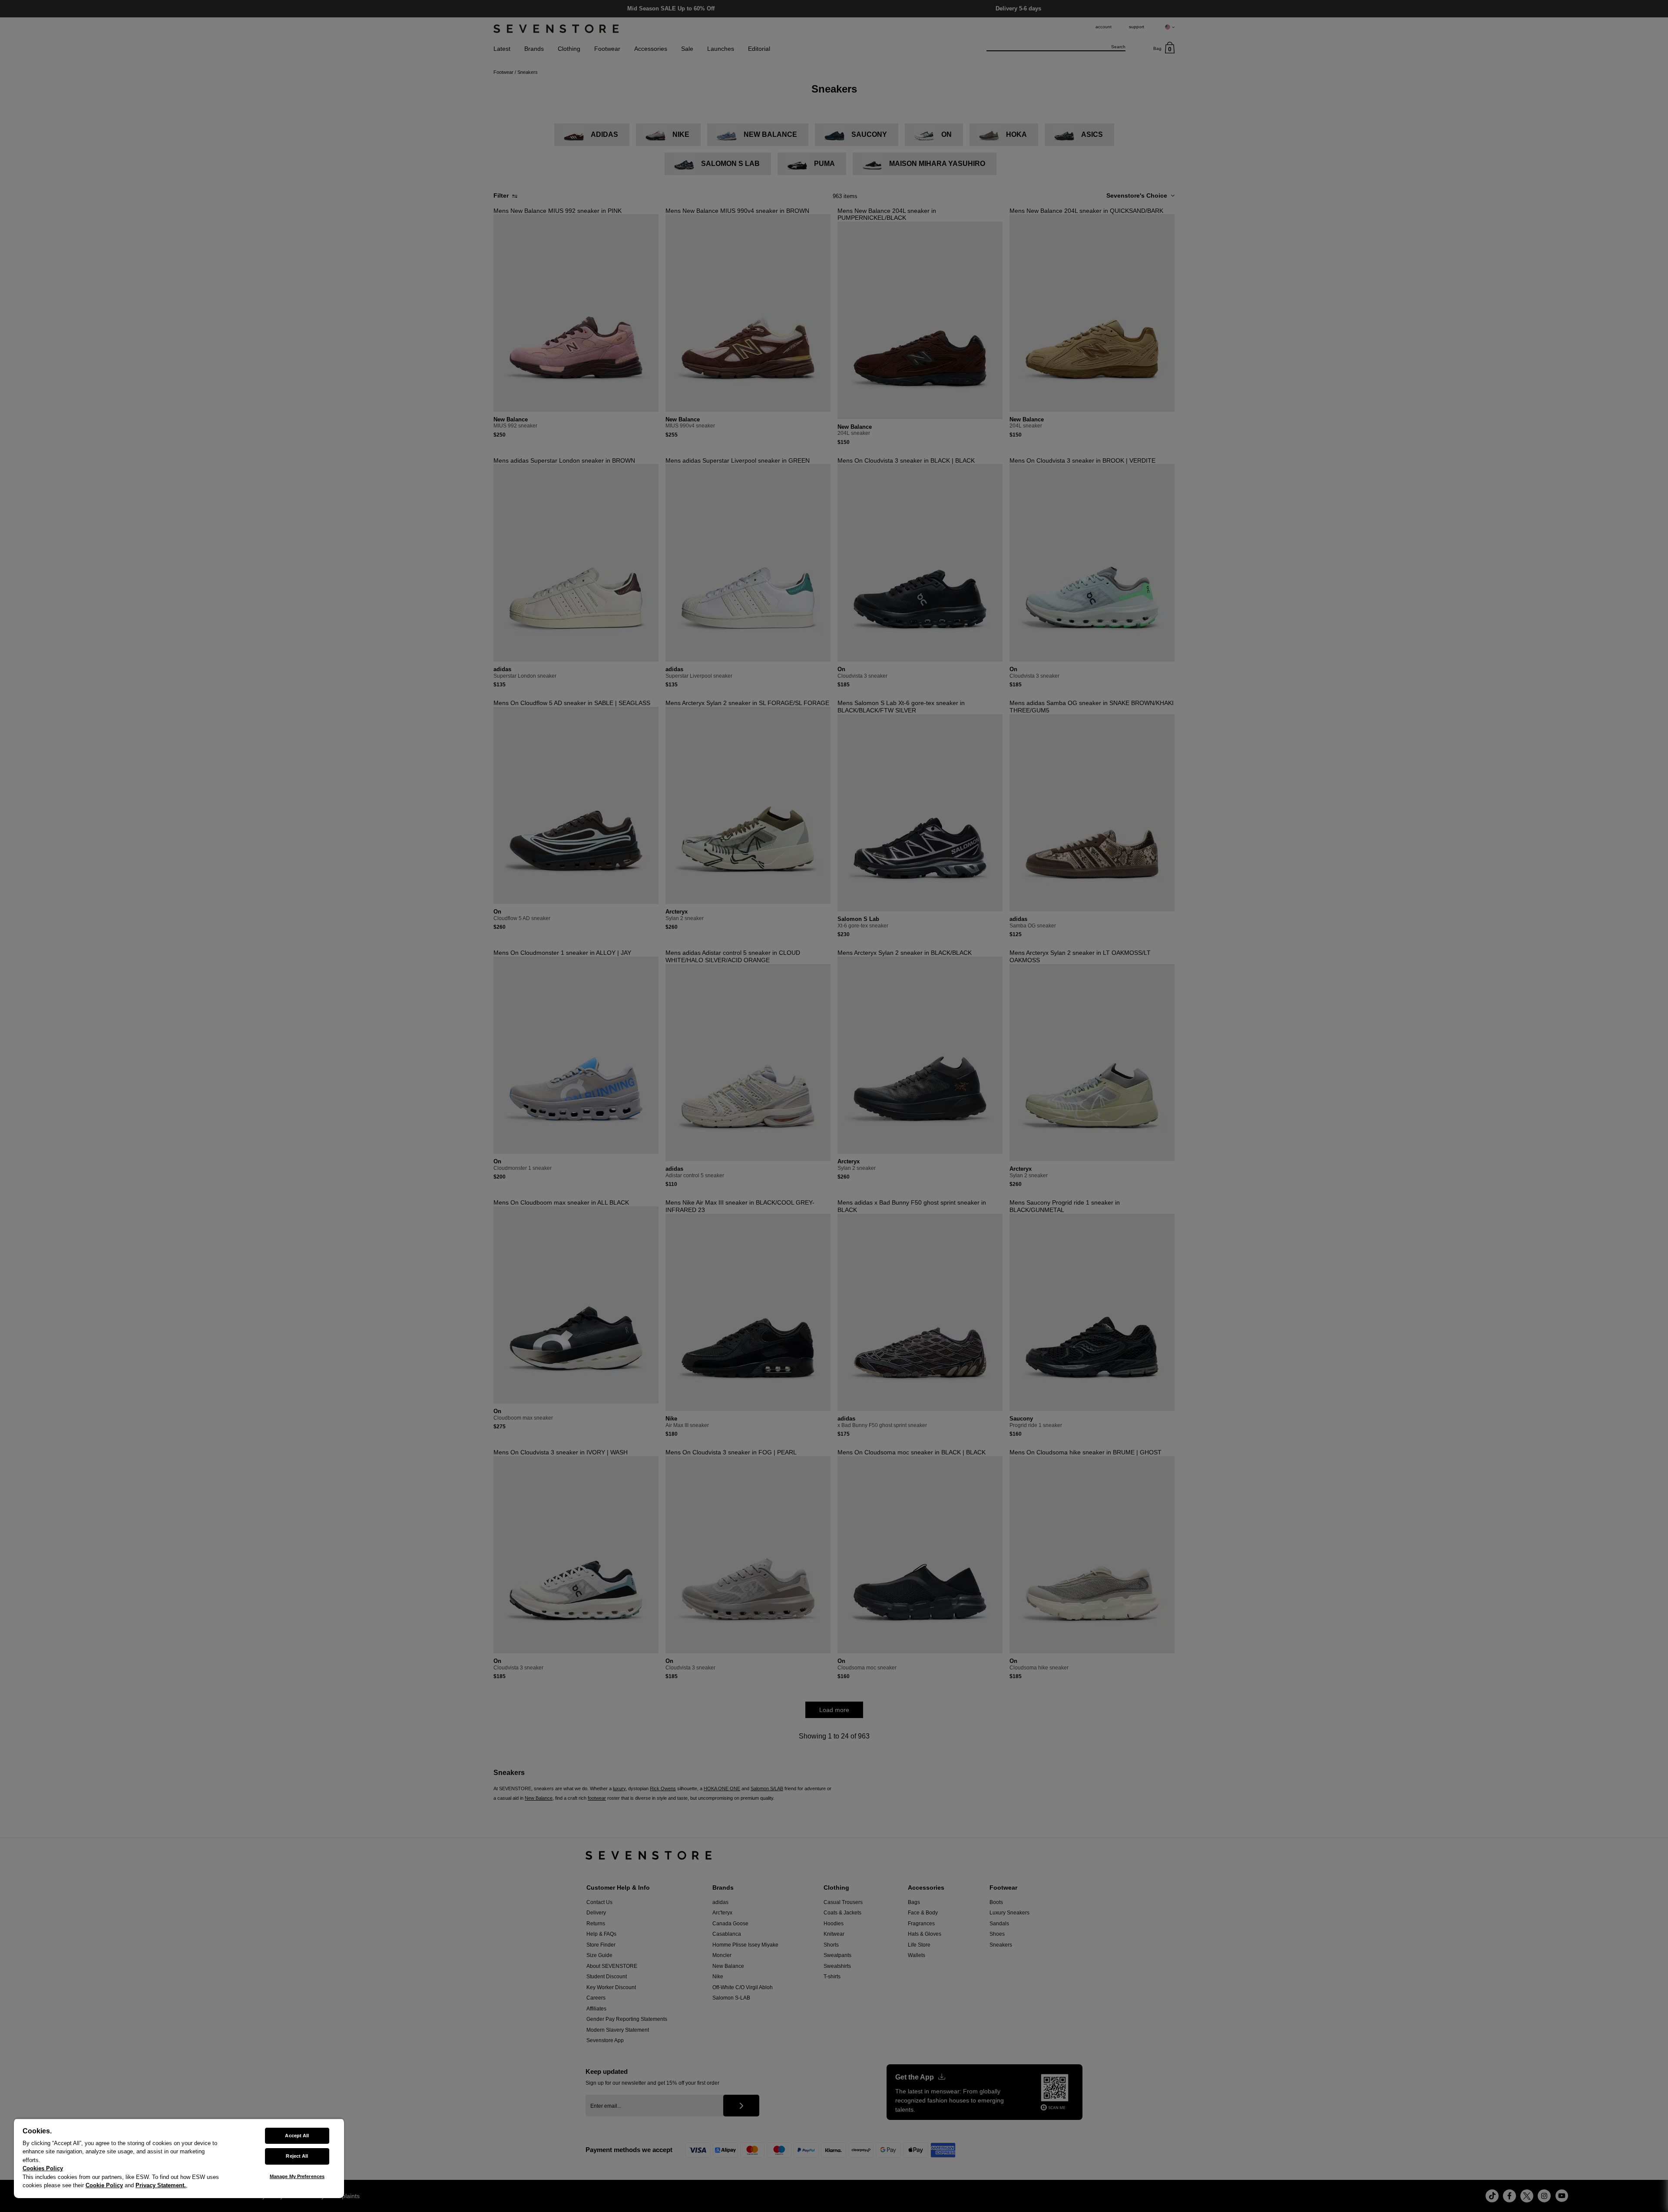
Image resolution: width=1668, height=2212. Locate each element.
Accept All (297, 2136)
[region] (179, 2158)
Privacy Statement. (161, 2185)
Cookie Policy (104, 2185)
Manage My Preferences (297, 2176)
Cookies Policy (43, 2168)
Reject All (297, 2156)
